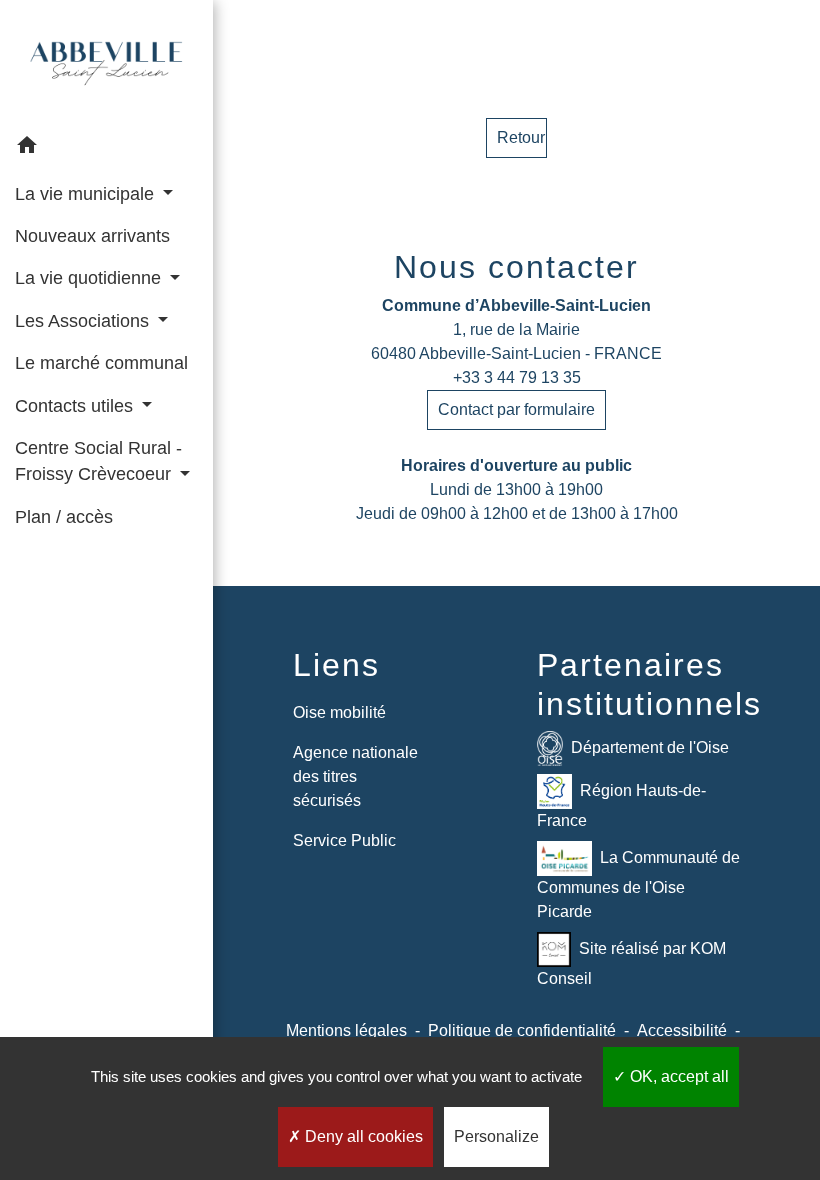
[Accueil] (107, 63)
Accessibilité (682, 1030)
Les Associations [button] (84, 321)
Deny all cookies (362, 1136)
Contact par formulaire (516, 409)
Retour (521, 137)
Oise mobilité (339, 712)
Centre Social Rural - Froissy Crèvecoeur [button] (98, 461)
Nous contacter (516, 267)
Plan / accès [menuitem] (64, 517)
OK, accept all (677, 1076)
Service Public (344, 840)
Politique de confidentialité (522, 1030)
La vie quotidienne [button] (90, 278)
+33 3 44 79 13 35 (517, 377)
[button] (106, 148)
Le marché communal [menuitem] (101, 363)
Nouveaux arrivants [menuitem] (92, 236)
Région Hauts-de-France (621, 805)
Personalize (496, 1136)
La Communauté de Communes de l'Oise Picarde (638, 884)
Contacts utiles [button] (76, 406)
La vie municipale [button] (87, 194)
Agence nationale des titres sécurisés (355, 776)
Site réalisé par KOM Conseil (631, 963)
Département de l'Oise (650, 747)
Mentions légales (346, 1030)
